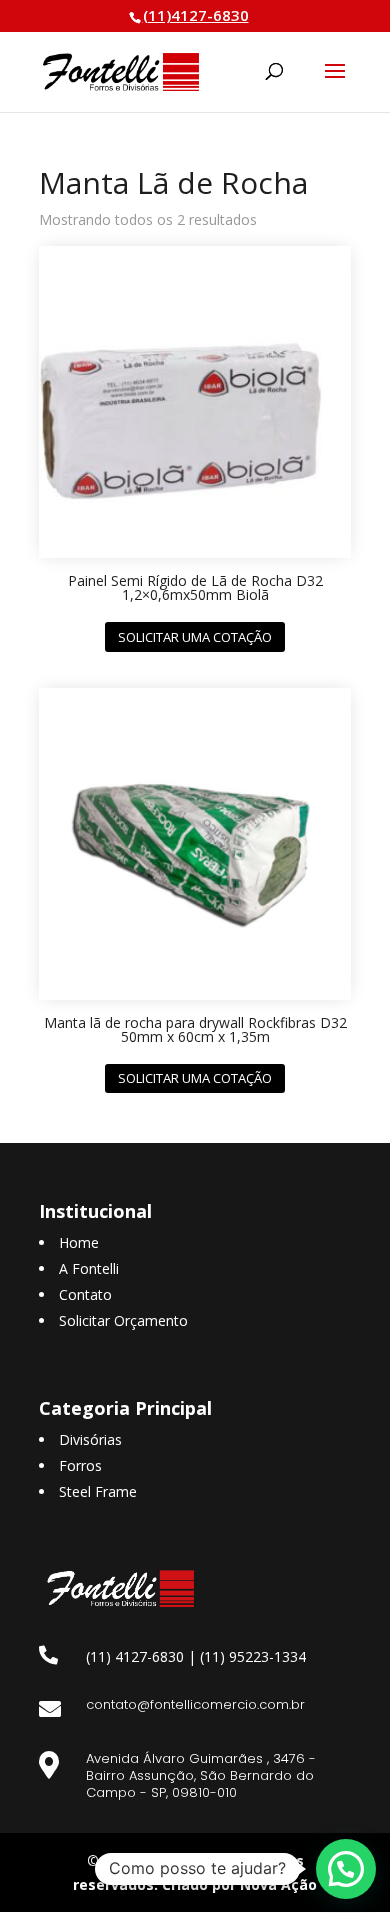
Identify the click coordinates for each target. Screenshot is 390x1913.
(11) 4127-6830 (135, 1656)
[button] (346, 1869)
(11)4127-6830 (196, 15)
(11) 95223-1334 (253, 1656)
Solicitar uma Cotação (195, 637)
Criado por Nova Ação (239, 1884)
